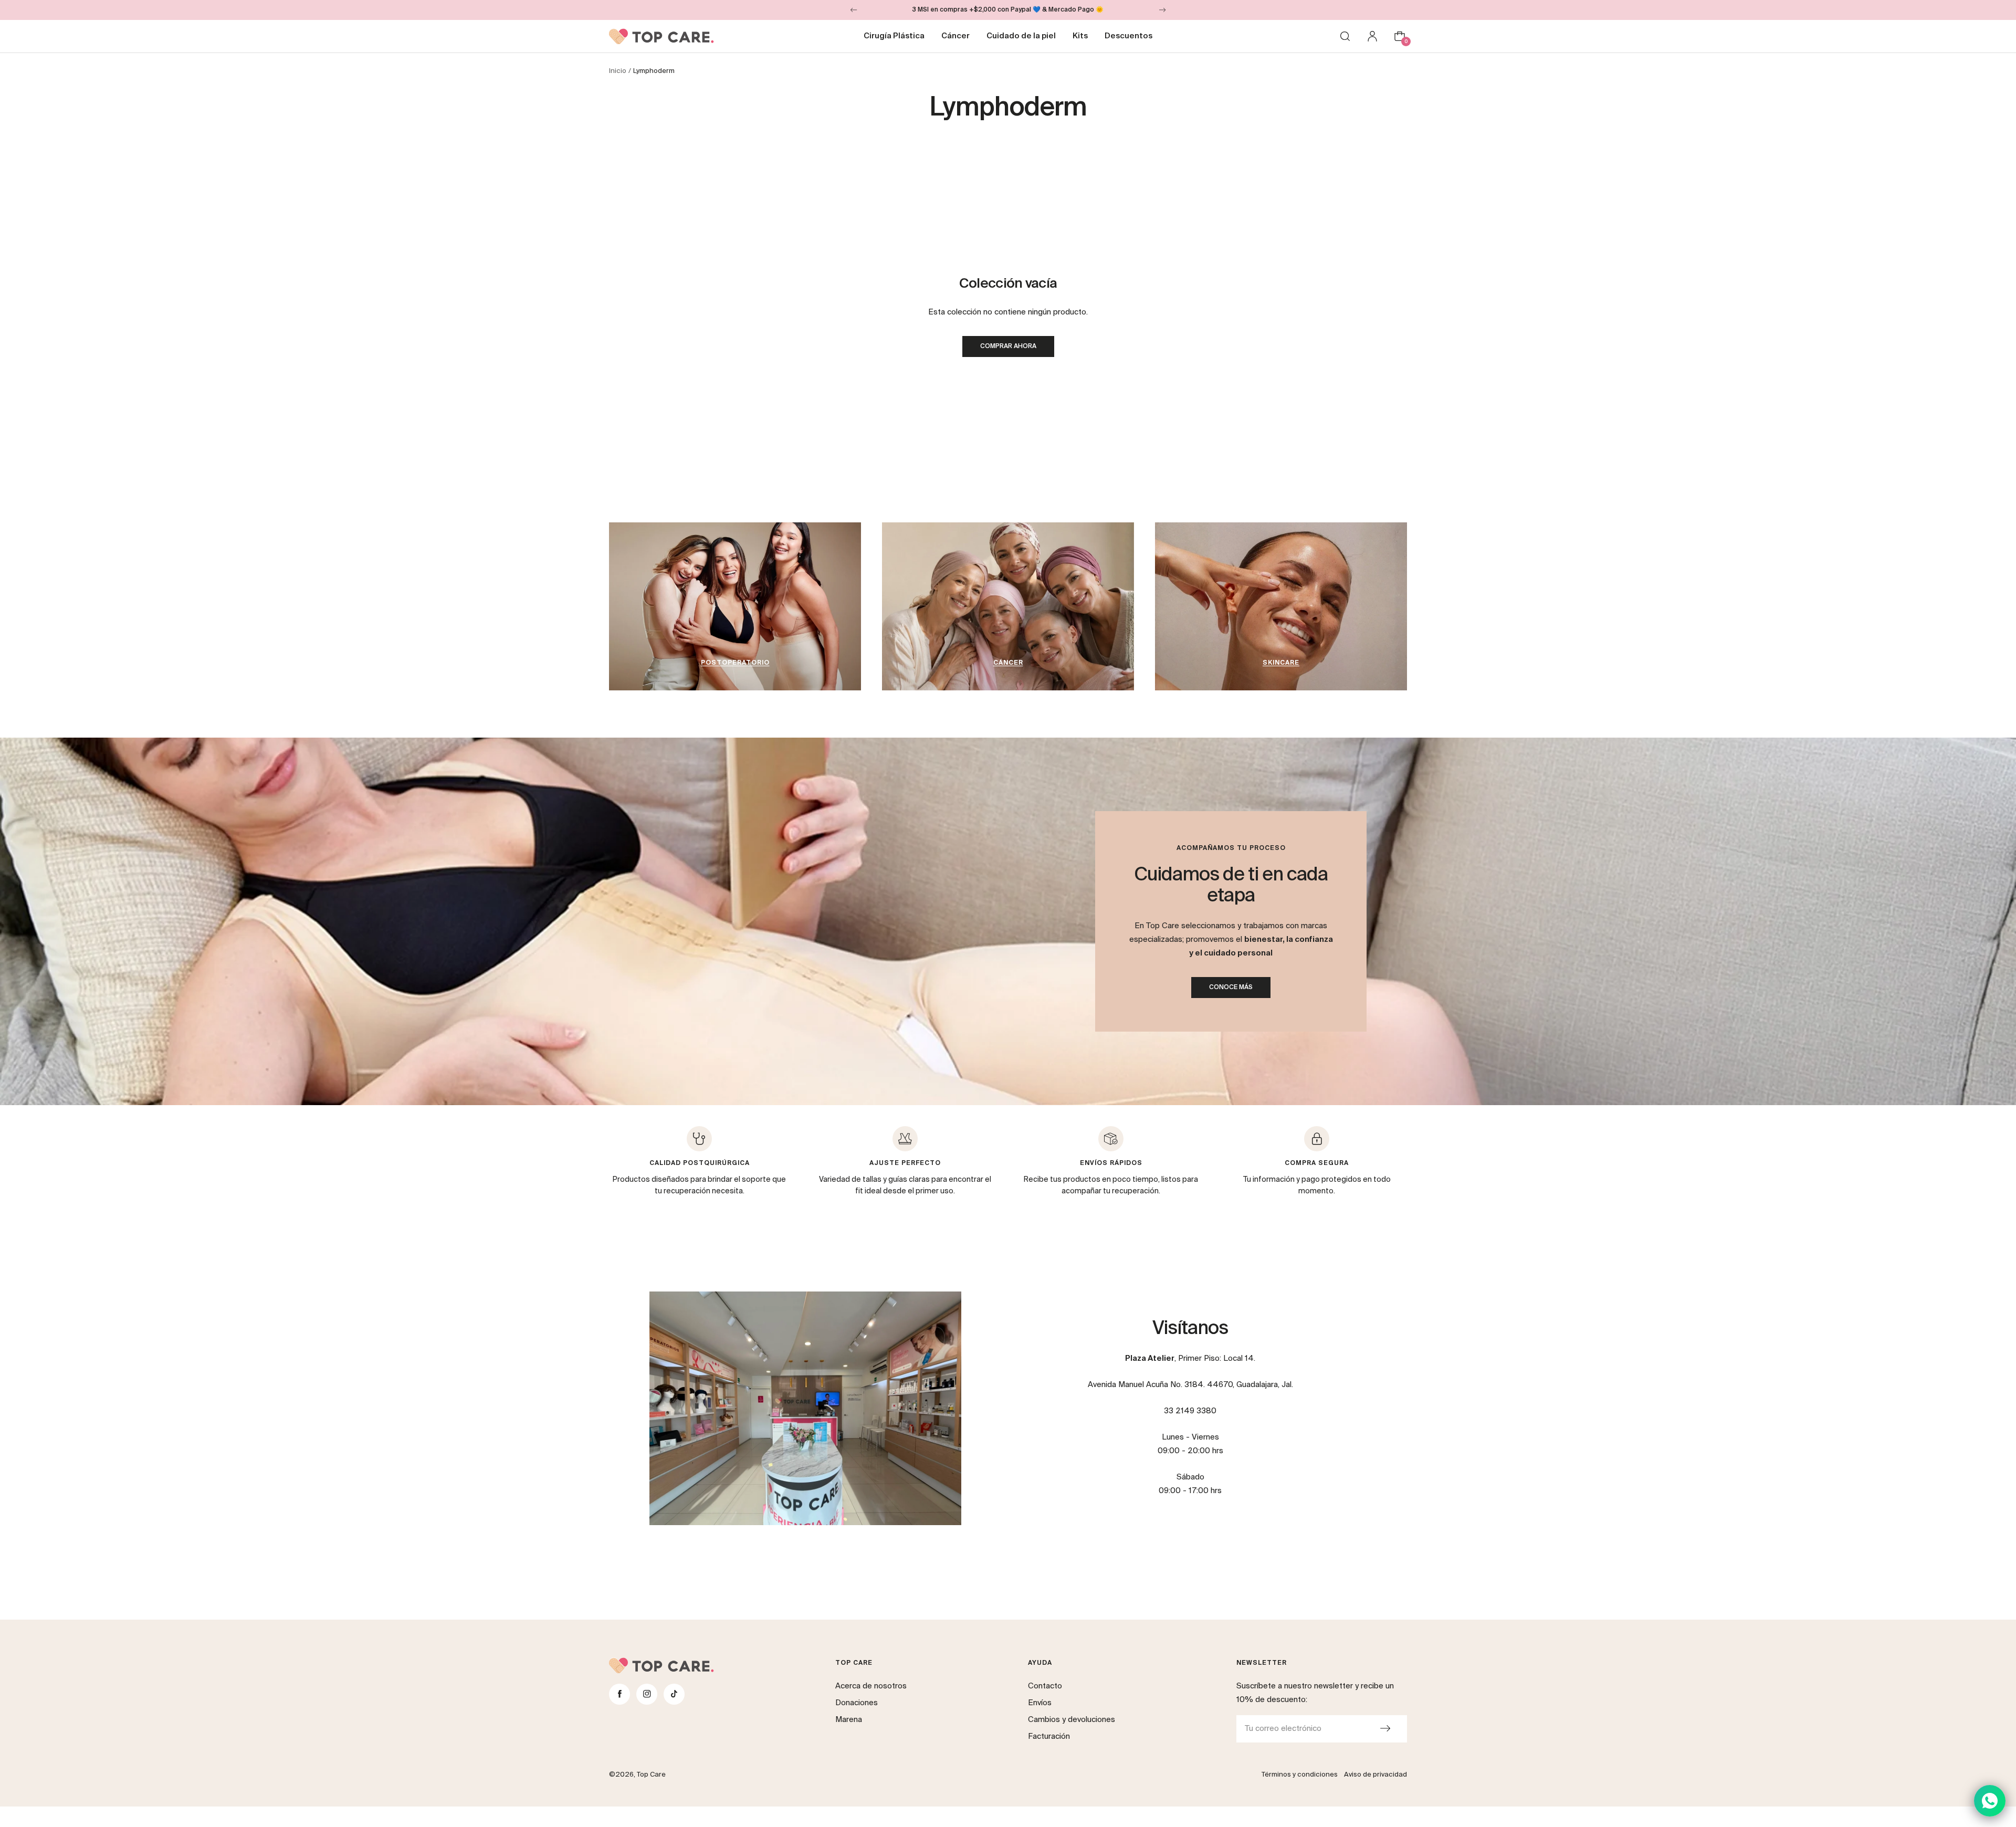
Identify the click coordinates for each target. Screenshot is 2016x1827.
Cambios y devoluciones (1072, 1720)
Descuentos (1128, 36)
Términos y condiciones (1300, 1775)
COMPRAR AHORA (1008, 346)
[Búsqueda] (1345, 36)
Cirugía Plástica (894, 36)
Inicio (618, 71)
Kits (1080, 36)
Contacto (1045, 1686)
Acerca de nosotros (871, 1686)
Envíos (1040, 1703)
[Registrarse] (1385, 1729)
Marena (849, 1720)
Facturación (1049, 1736)
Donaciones (857, 1703)
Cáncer (955, 36)
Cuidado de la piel (1021, 36)
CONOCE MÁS (1231, 988)
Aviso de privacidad (1375, 1775)
